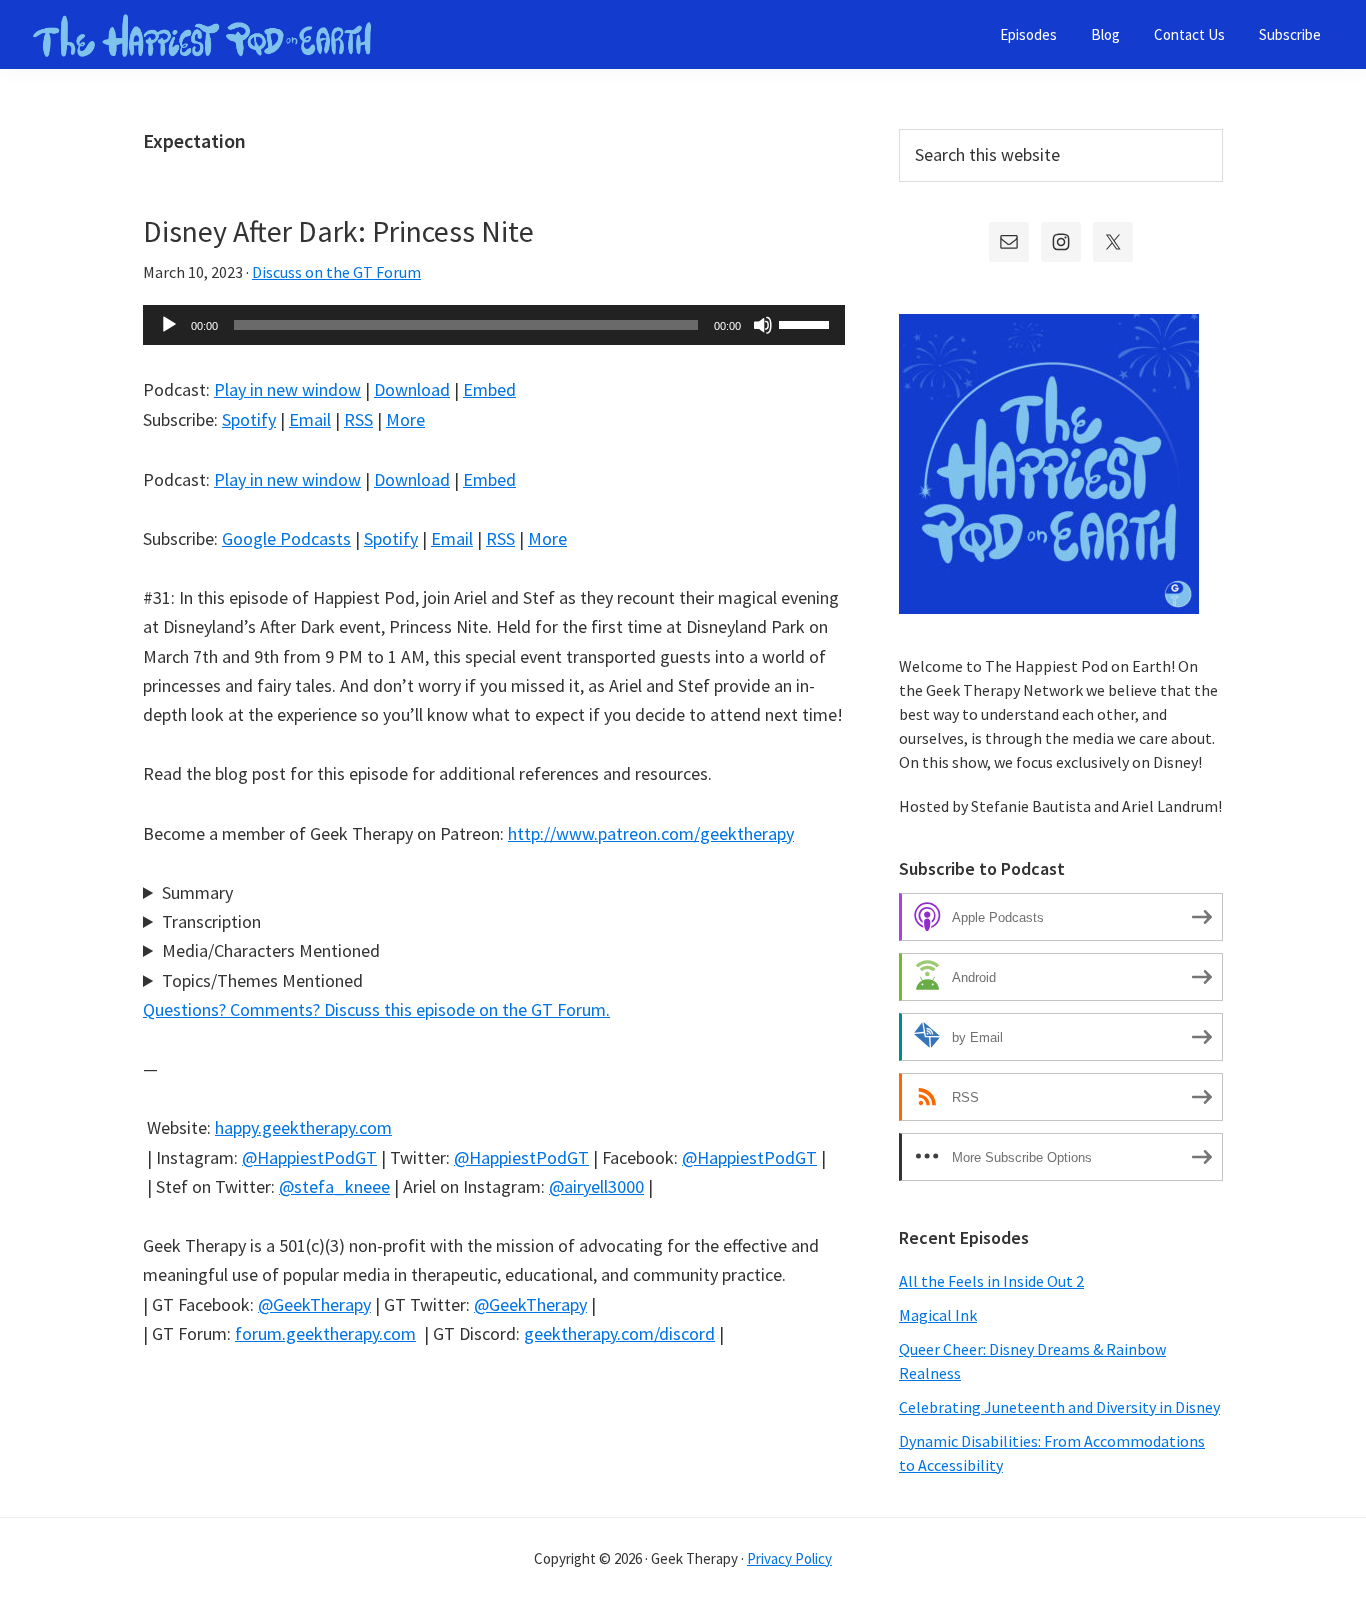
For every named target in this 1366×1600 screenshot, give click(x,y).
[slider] (807, 323)
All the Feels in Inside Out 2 (991, 1281)
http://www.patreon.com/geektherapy (651, 833)
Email (310, 419)
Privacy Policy (789, 1558)
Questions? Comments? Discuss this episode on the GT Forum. (376, 1009)
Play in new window (287, 389)
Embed (489, 389)
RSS (358, 419)
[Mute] (763, 325)
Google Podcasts (286, 538)
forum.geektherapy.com (325, 1333)
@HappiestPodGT (309, 1157)
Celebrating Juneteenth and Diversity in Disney (1059, 1407)
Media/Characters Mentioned (271, 950)
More (405, 419)
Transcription (211, 921)
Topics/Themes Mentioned (262, 980)
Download (412, 389)
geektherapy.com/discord (619, 1333)
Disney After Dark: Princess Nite (338, 231)
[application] (494, 325)
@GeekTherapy (314, 1304)
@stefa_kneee (334, 1186)
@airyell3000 (596, 1186)
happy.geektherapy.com (303, 1127)
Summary (197, 892)
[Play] (169, 325)
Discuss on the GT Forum (336, 272)
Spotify (249, 419)
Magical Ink (938, 1315)
